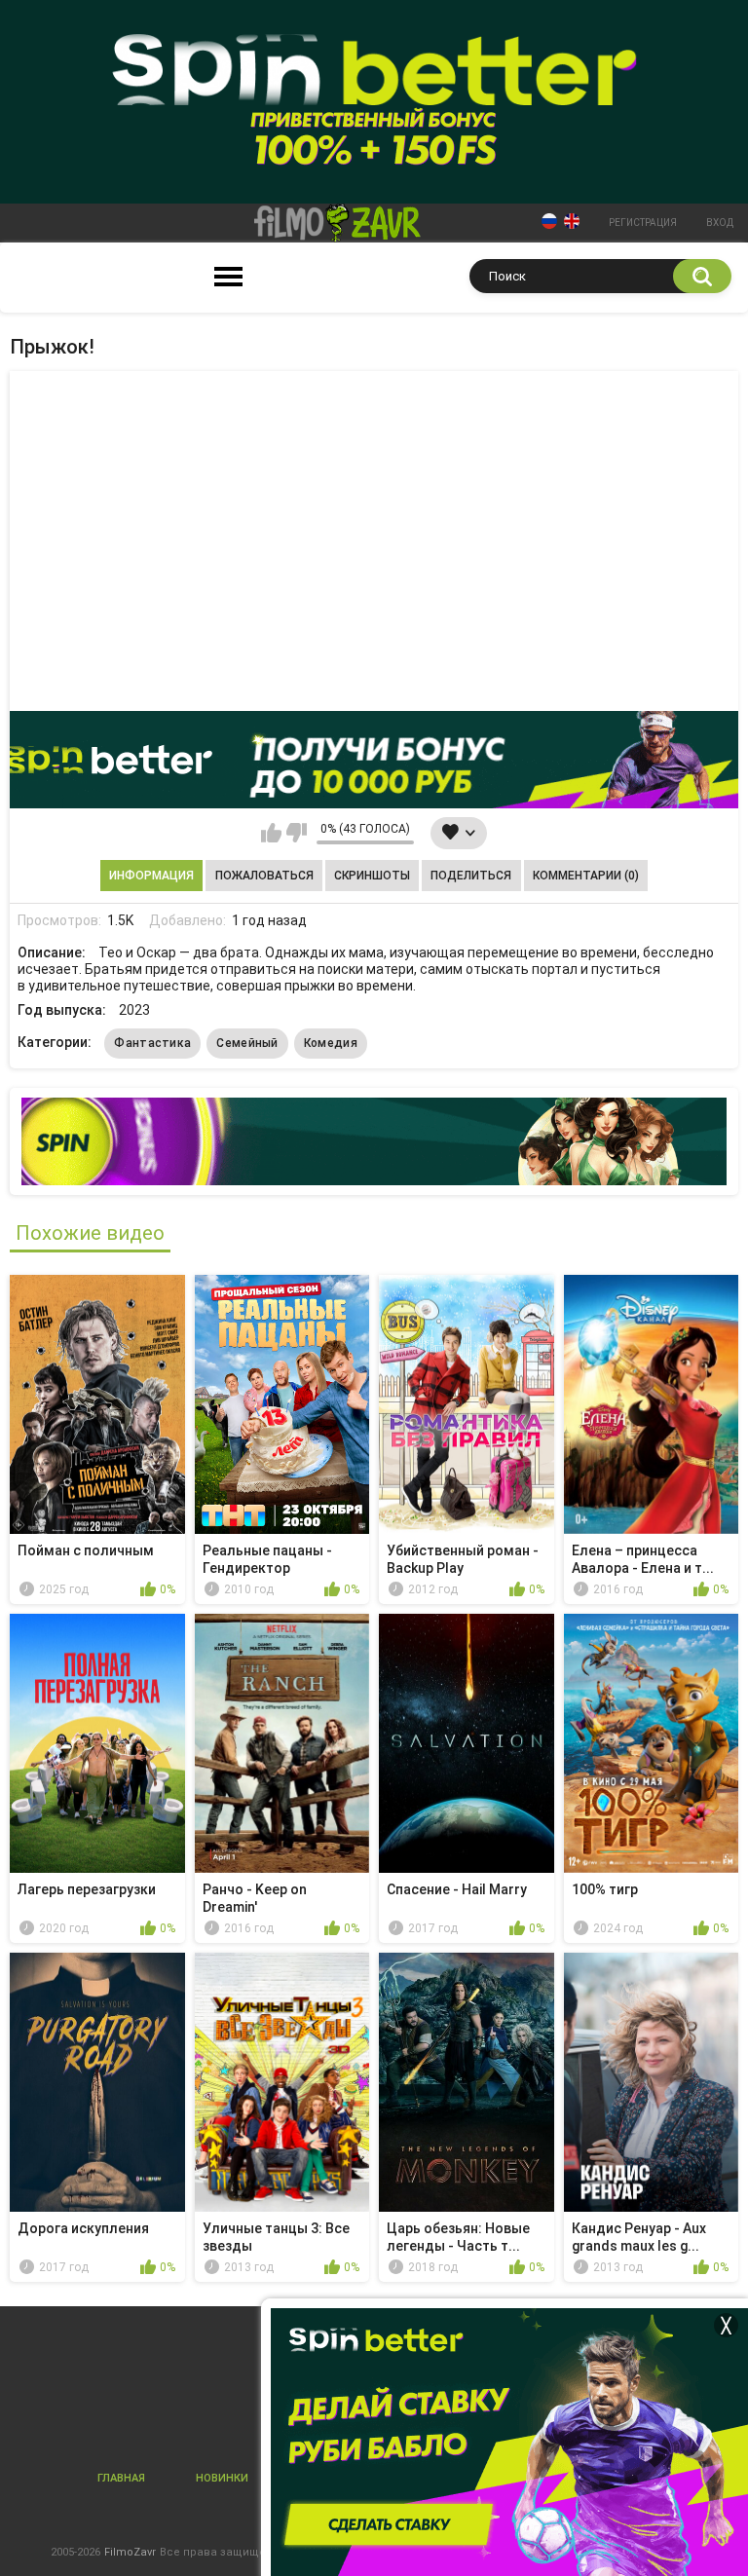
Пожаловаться (264, 876)
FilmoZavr (130, 2552)
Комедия (331, 1043)
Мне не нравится (297, 833)
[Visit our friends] (374, 1141)
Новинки (222, 2478)
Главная (121, 2478)
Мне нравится (271, 833)
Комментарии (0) (586, 876)
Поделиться (471, 876)
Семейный (247, 1043)
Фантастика (152, 1043)
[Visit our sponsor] (374, 760)
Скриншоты (372, 876)
